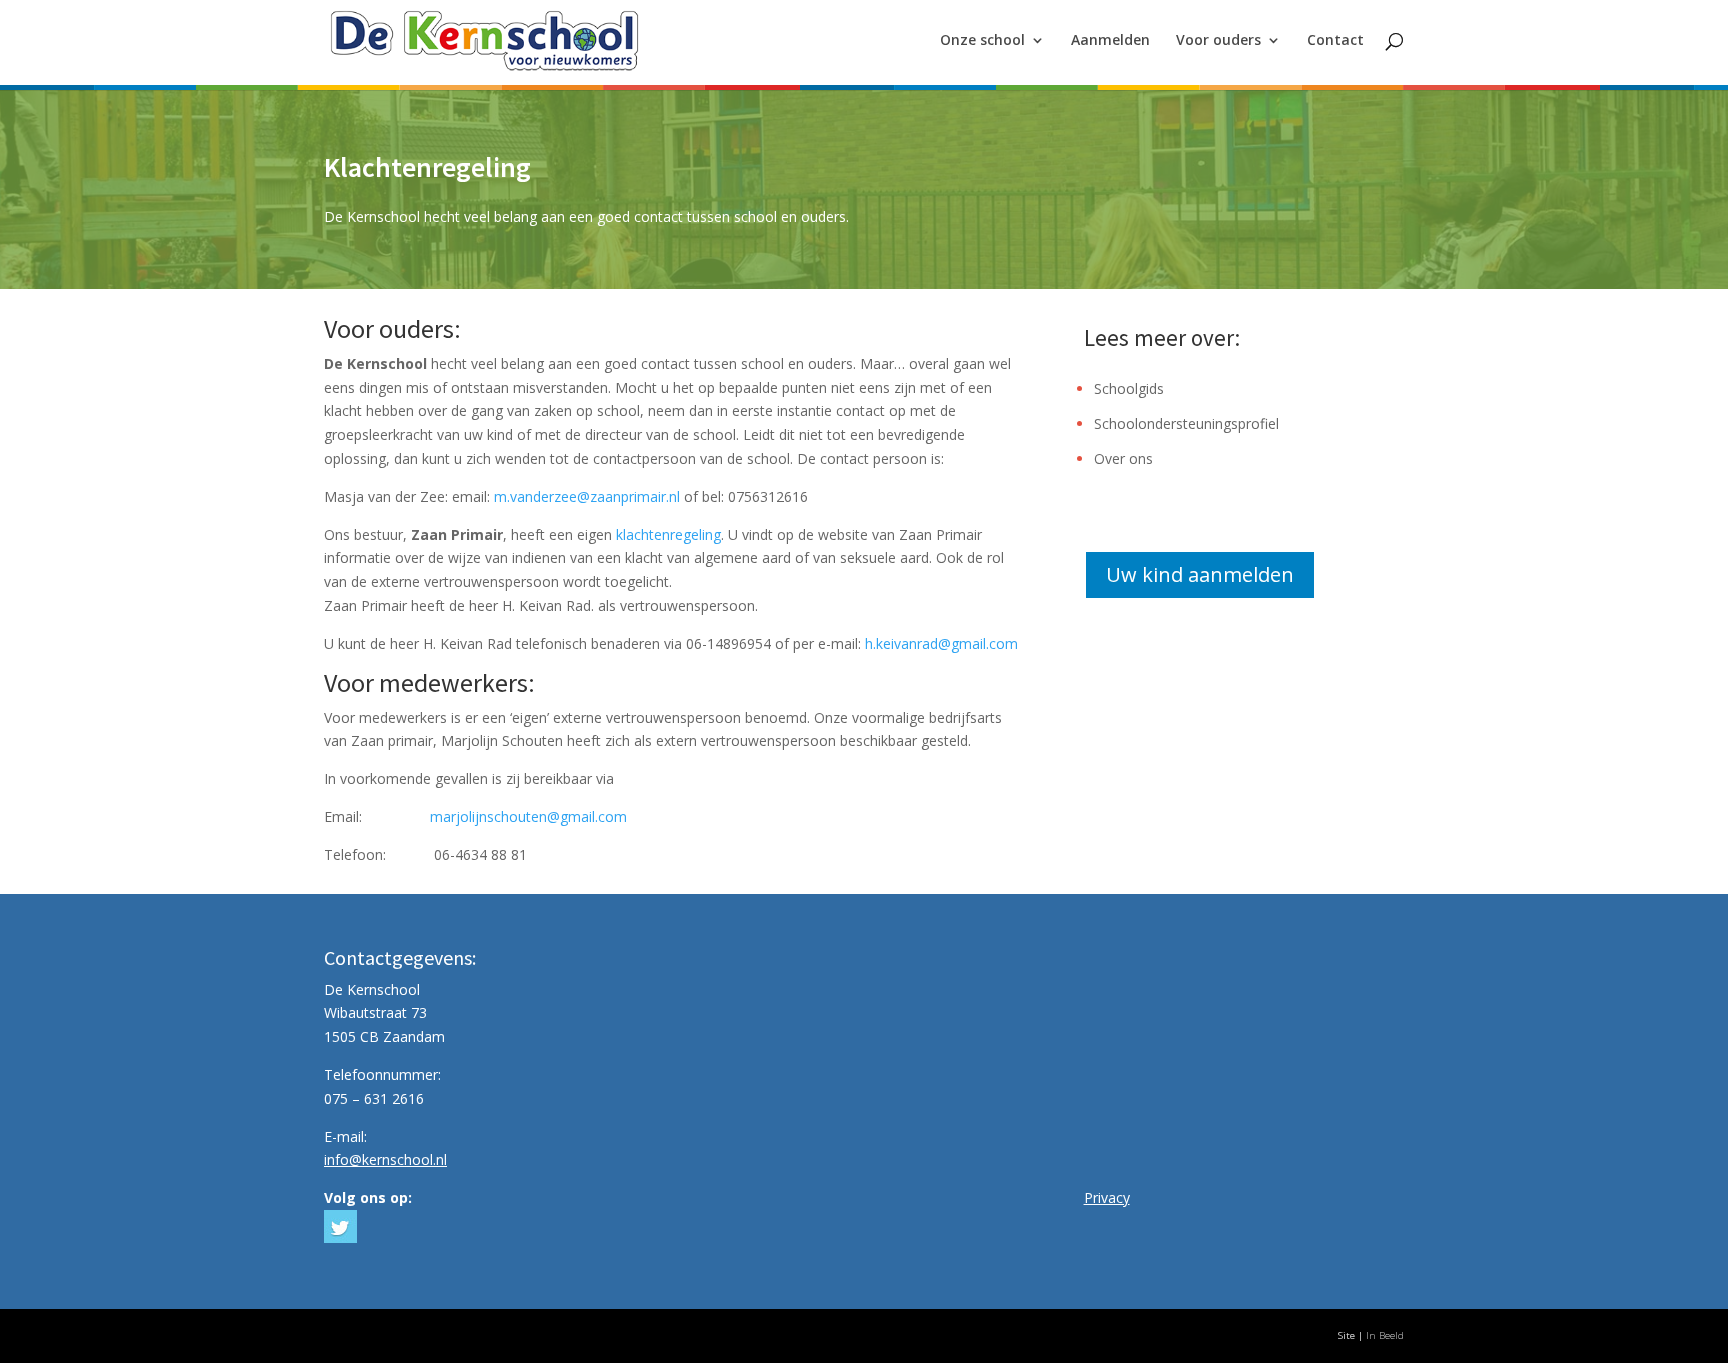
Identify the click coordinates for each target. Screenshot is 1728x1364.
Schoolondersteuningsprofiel (1186, 423)
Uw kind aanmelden (1200, 574)
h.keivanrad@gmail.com (941, 643)
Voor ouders (1218, 41)
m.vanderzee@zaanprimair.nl (587, 496)
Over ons (1123, 458)
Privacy (1107, 1197)
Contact (1335, 41)
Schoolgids (1129, 388)
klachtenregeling (668, 534)
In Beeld (1385, 1335)
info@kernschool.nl (385, 1159)
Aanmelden (1110, 41)
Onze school (982, 41)
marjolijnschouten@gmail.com (528, 816)
